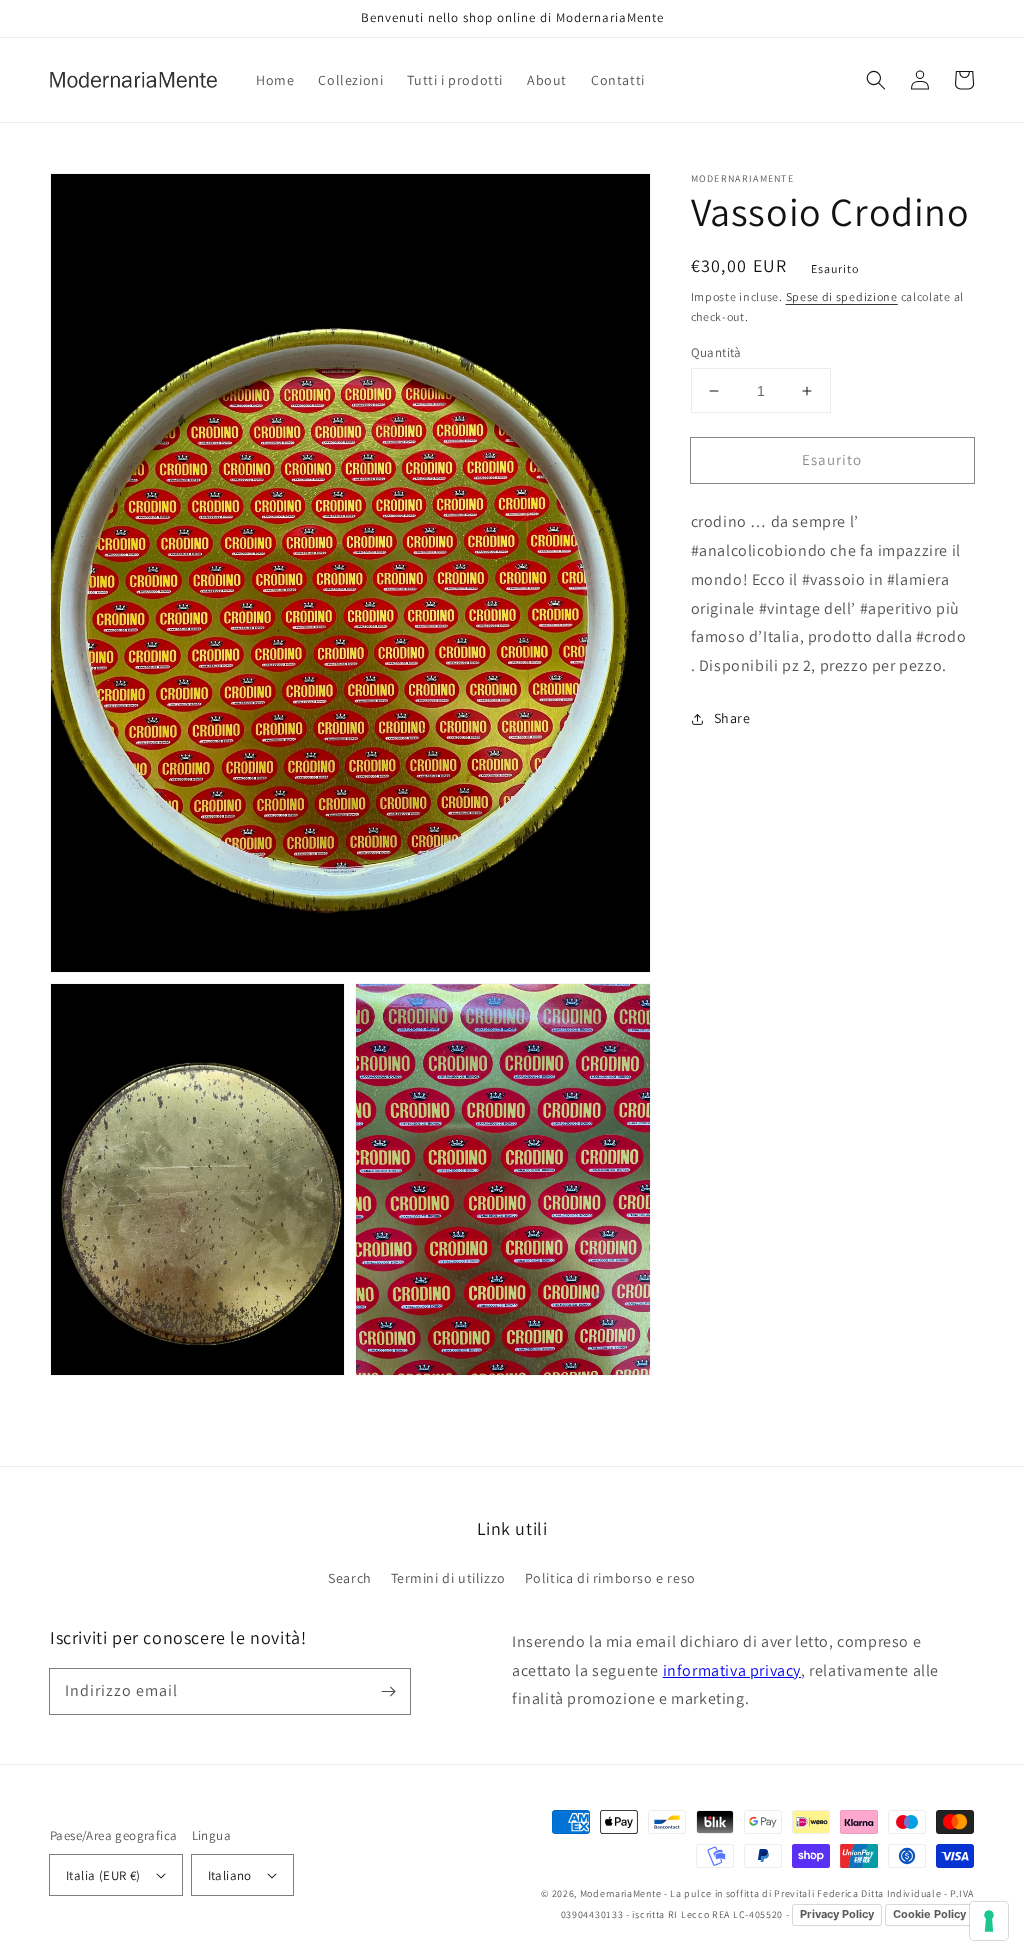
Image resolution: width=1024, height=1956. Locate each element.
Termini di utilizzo (448, 1578)
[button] (876, 80)
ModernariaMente (622, 1893)
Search (350, 1578)
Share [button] (732, 718)
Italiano (230, 1875)
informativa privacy (732, 1670)
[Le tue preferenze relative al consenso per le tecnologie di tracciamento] (989, 1921)
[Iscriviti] (388, 1691)
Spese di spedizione (842, 296)
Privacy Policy (837, 1914)
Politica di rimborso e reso (610, 1578)
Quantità (716, 352)
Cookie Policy (929, 1914)
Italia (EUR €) (103, 1875)
